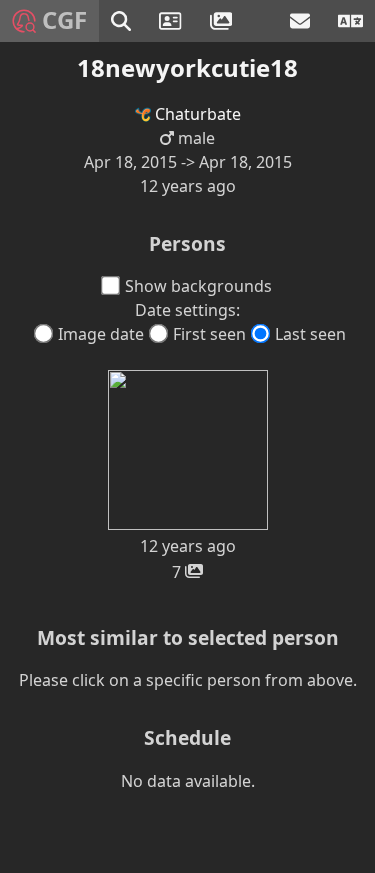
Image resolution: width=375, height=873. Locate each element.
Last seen (310, 334)
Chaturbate (196, 114)
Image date (101, 334)
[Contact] (302, 21)
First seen (209, 334)
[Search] (123, 21)
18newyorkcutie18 (187, 67)
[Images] (223, 21)
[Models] (172, 21)
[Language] (350, 21)
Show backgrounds (198, 286)
